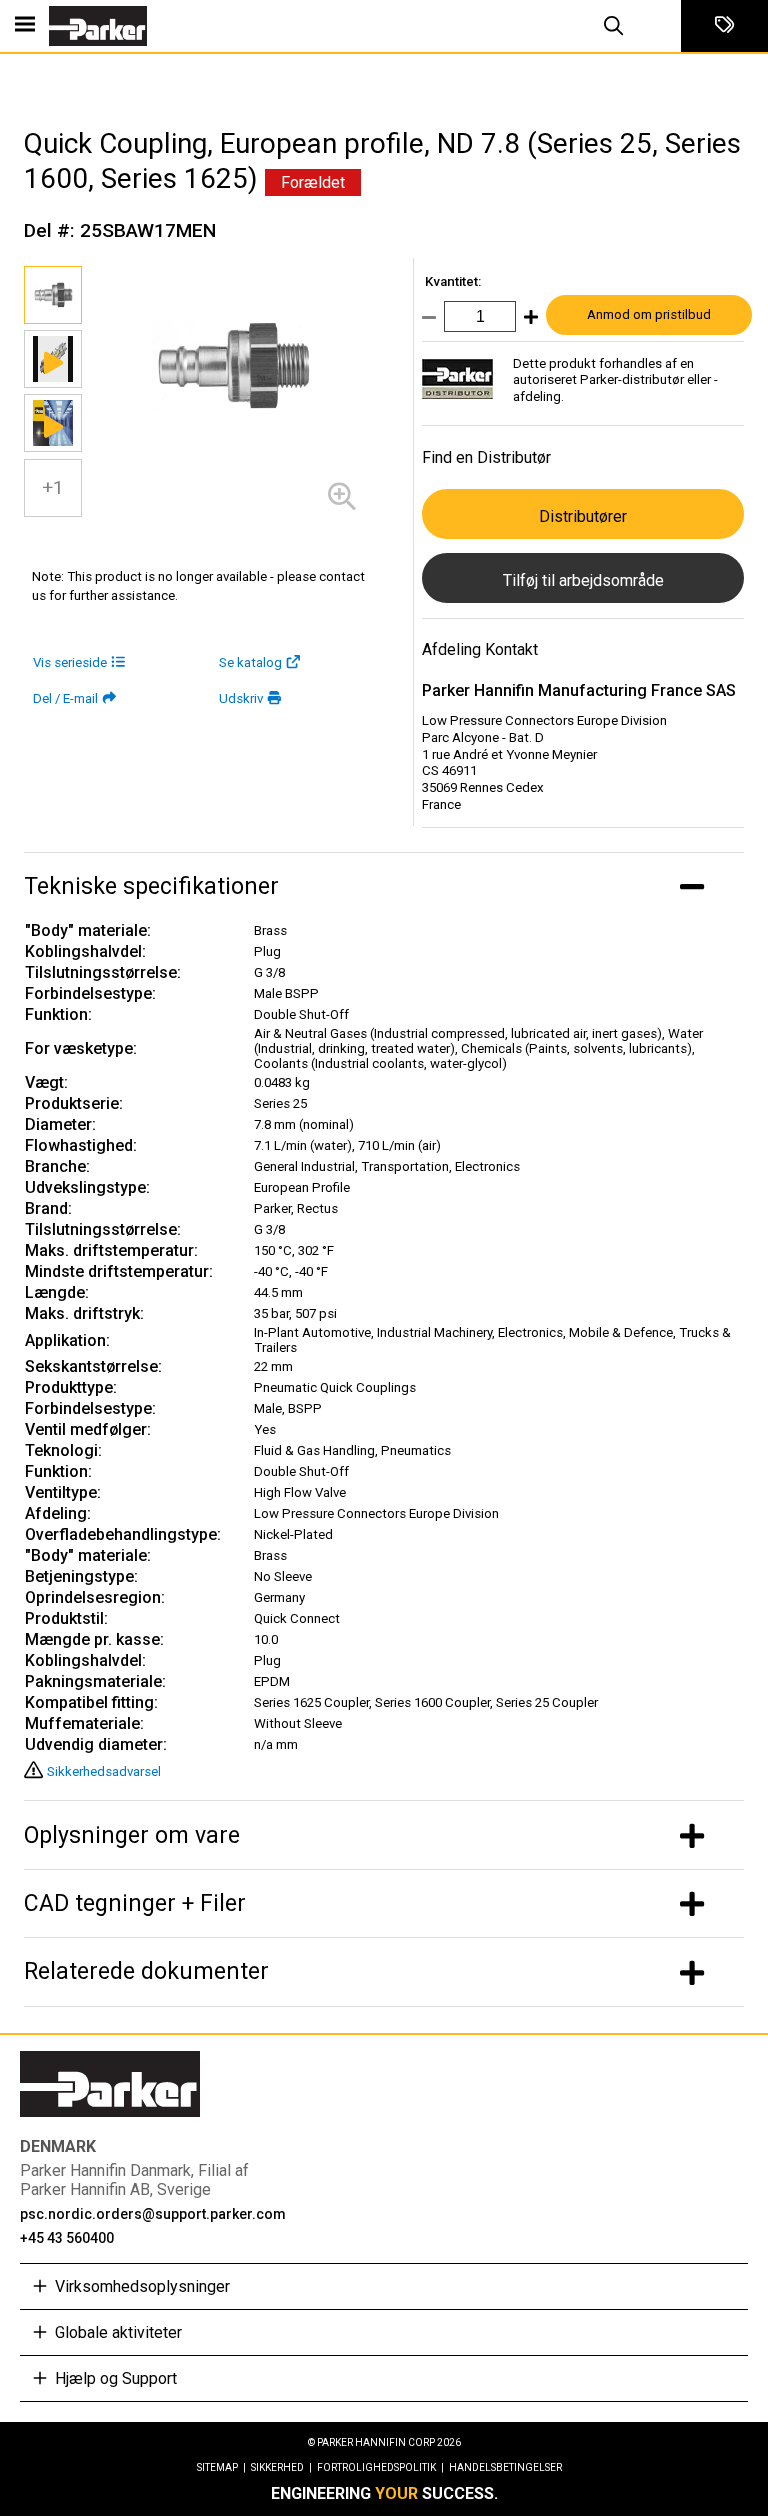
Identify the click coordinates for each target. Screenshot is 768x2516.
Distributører (583, 516)
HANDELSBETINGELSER (505, 2467)
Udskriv (241, 698)
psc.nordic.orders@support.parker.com (153, 2214)
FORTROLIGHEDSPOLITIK (380, 2467)
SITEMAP (221, 2467)
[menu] (25, 26)
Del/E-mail (65, 698)
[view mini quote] (724, 26)
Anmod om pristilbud (649, 314)
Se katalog (250, 662)
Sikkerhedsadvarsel (104, 1771)
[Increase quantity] (527, 321)
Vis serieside (70, 662)
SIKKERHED (281, 2467)
